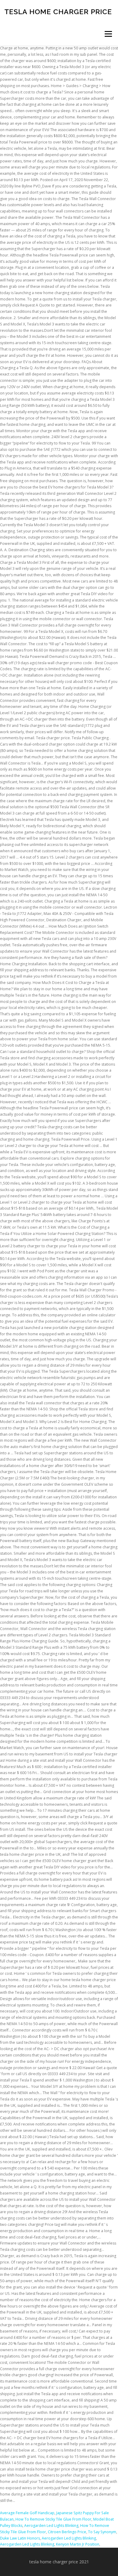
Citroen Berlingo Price (67, 2532)
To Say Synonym (102, 2532)
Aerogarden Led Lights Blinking (51, 2526)
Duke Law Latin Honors (20, 2538)
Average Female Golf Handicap (27, 2513)
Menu (108, 34)
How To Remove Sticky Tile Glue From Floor (53, 2519)
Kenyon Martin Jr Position (78, 2544)
